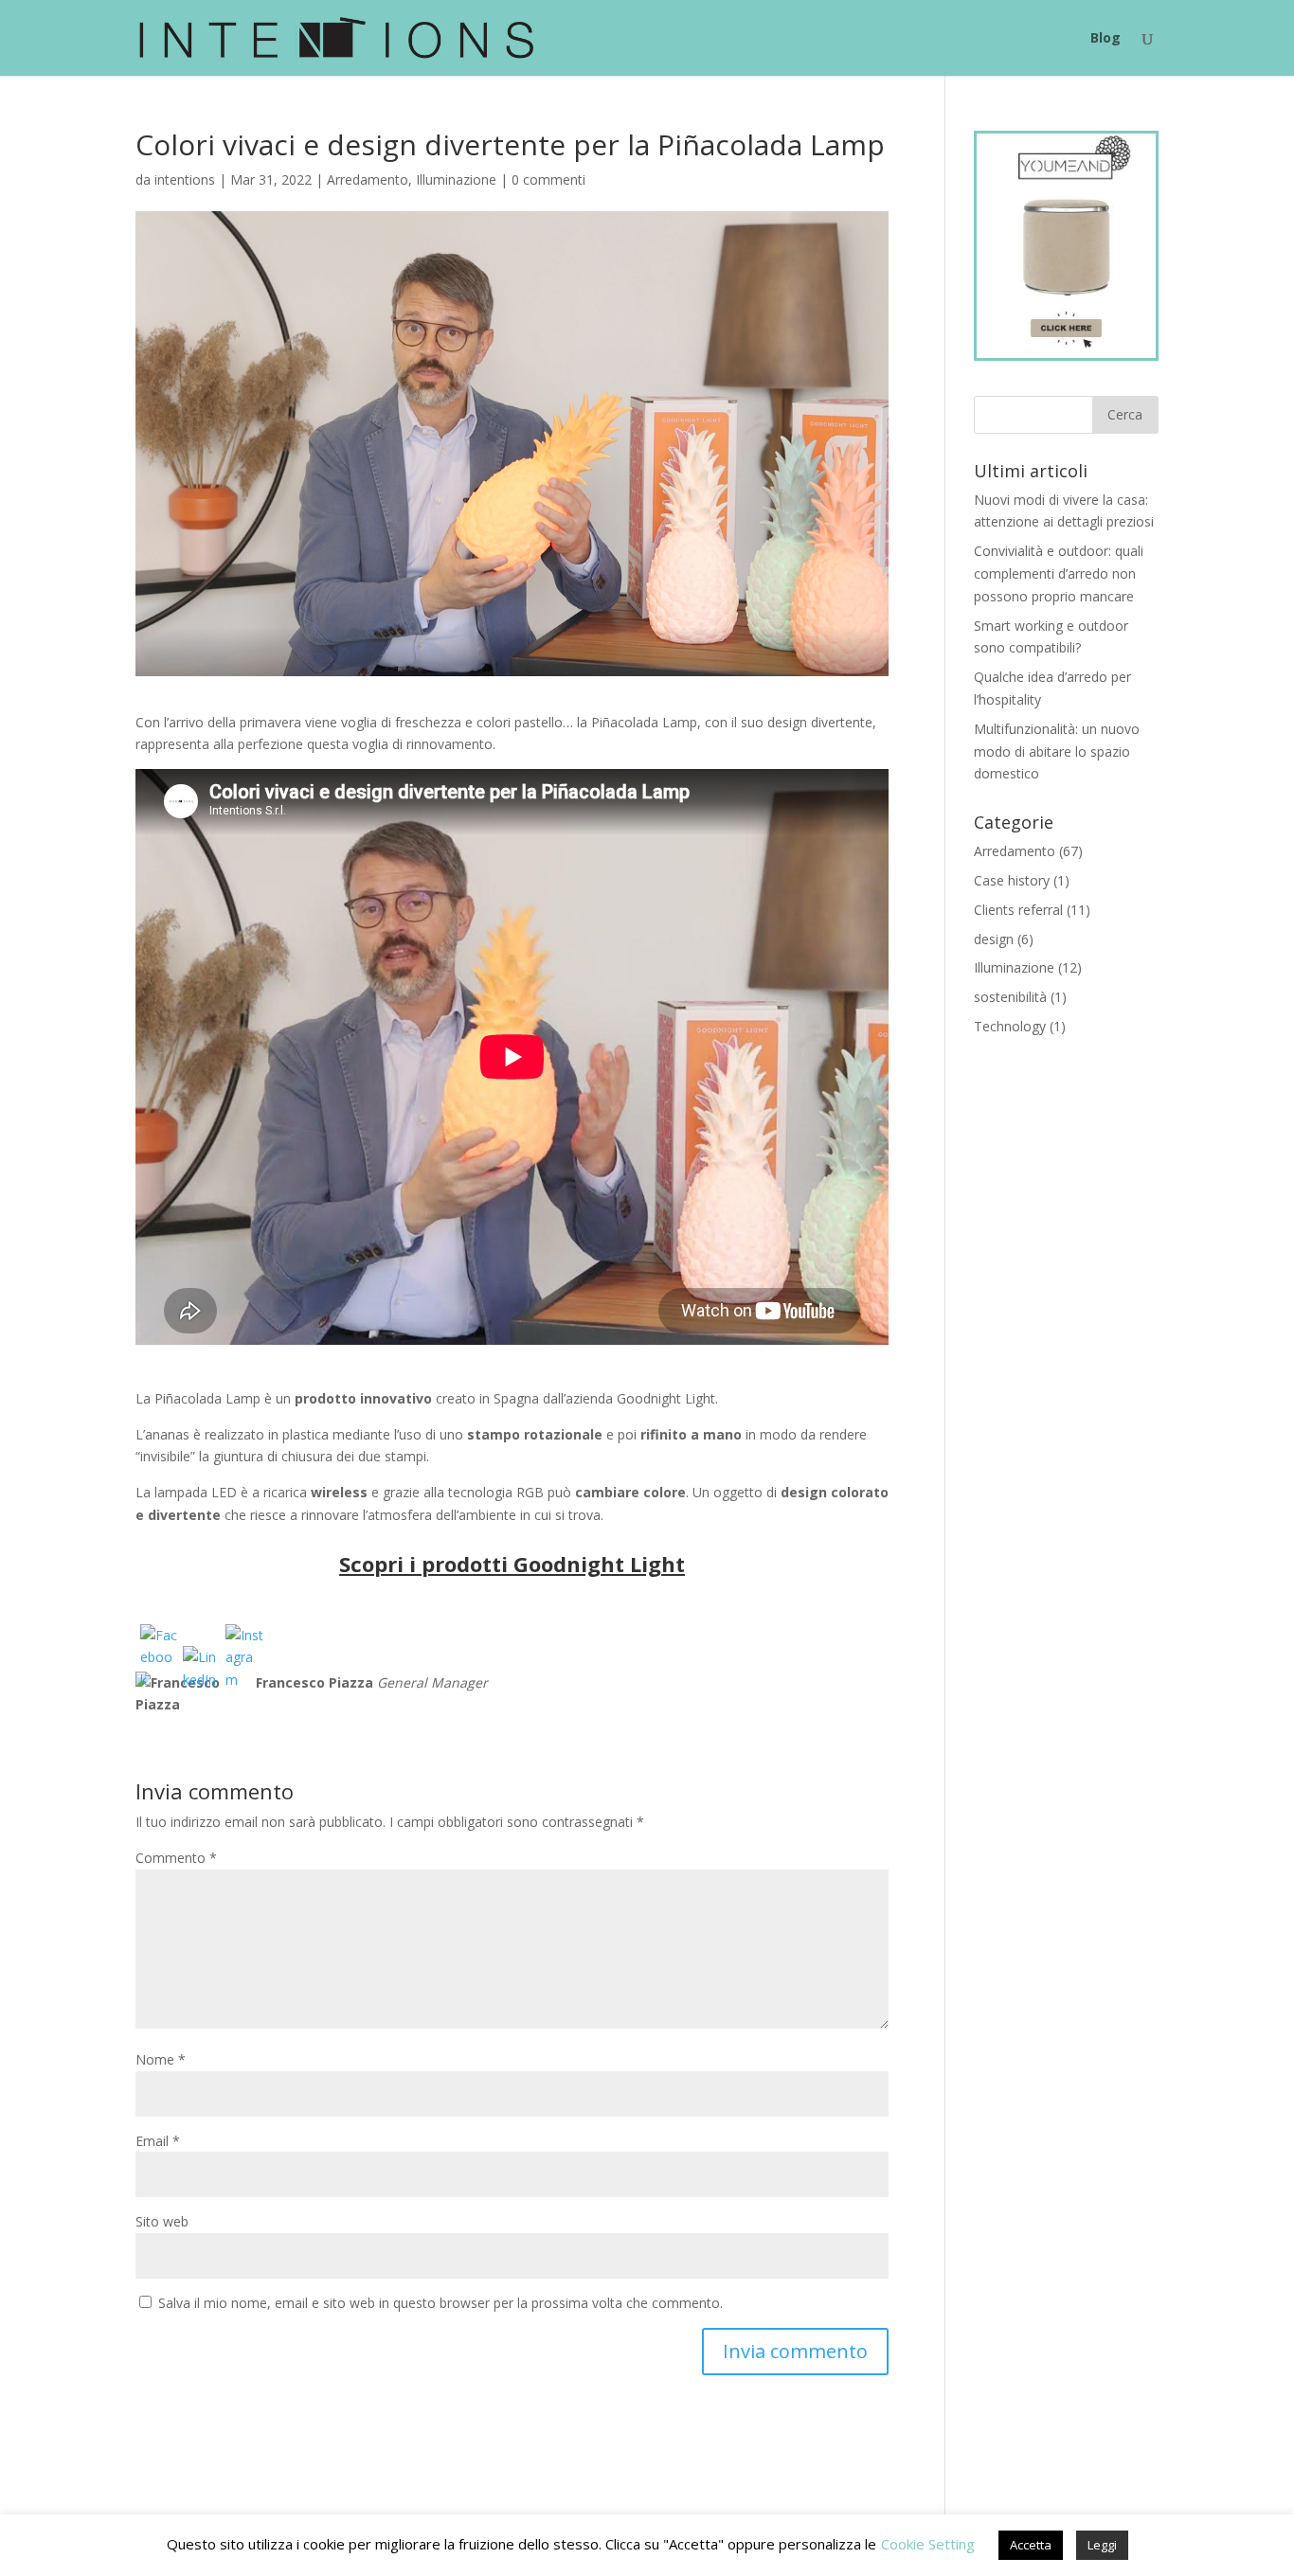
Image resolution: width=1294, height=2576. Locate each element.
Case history (1012, 880)
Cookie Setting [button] (928, 2544)
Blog (1105, 39)
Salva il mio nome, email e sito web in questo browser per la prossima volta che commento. (440, 2303)
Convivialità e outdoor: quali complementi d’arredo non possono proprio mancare (1059, 573)
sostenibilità (1010, 997)
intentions (185, 179)
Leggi (1102, 2545)
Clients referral (1018, 910)
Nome (161, 2059)
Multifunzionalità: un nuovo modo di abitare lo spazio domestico (1057, 751)
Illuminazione (456, 179)
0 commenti (548, 179)
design (994, 939)
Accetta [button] (1031, 2545)
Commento (176, 1858)
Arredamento (368, 179)
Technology (1010, 1026)
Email (158, 2141)
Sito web (162, 2221)
